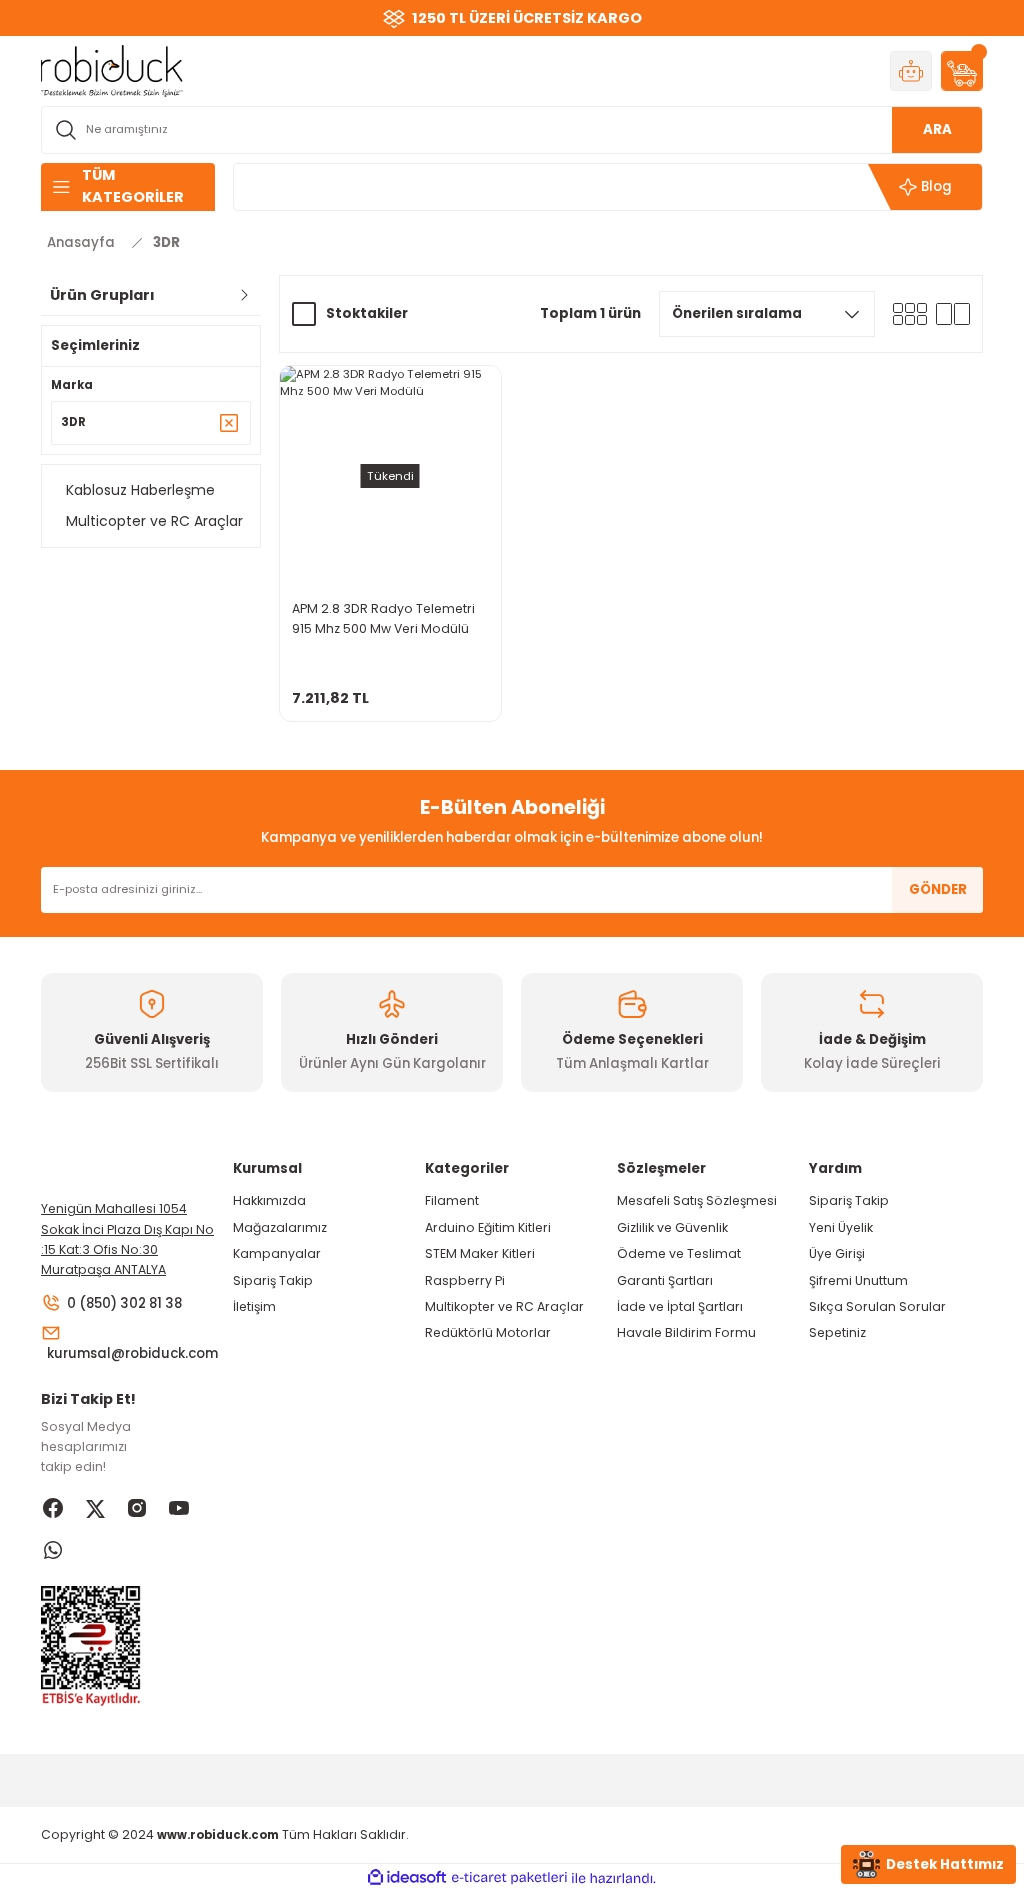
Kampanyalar (277, 1253)
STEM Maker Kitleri (480, 1253)
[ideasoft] (407, 1878)
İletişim (254, 1306)
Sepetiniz (837, 1332)
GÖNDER (938, 889)
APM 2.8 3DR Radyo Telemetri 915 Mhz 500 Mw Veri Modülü (383, 618)
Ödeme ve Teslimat (679, 1253)
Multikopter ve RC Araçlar (504, 1306)
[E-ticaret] (509, 1878)
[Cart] (962, 71)
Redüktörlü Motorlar (488, 1332)
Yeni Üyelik (841, 1227)
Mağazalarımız (280, 1227)
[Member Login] (911, 71)
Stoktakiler (367, 313)
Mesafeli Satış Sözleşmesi (697, 1200)
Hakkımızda (269, 1200)
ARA (937, 129)
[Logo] (112, 70)
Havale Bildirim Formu (686, 1332)
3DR (166, 242)
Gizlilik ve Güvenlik (672, 1227)
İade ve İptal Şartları (680, 1306)
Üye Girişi (837, 1253)
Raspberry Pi (465, 1280)
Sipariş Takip (273, 1280)
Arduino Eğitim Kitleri (488, 1227)
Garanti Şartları (665, 1280)
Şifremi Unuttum (858, 1280)
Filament (452, 1200)
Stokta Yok (390, 701)
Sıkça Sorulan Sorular (877, 1306)
